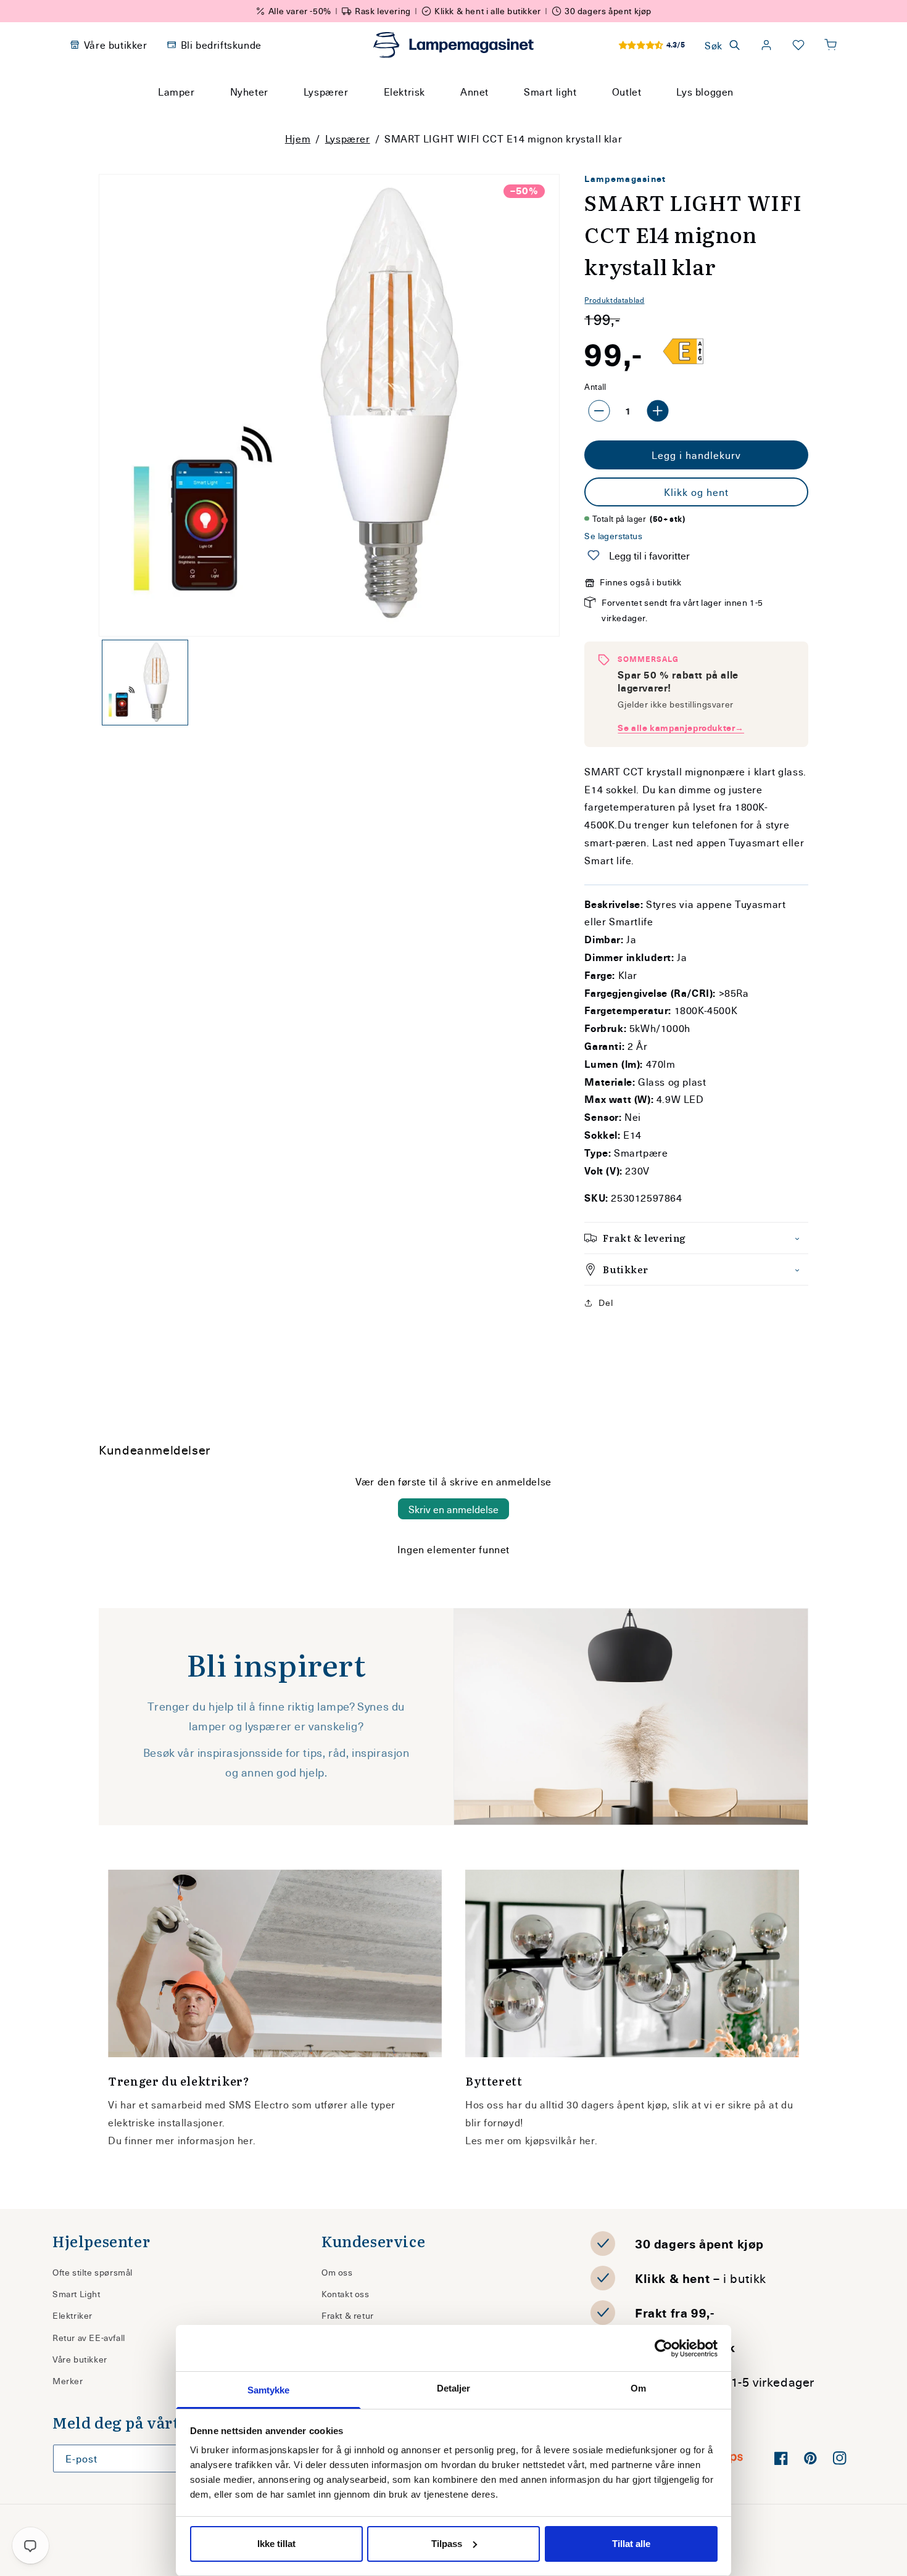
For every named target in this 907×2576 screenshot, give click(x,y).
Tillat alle (631, 2544)
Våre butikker (80, 2359)
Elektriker (72, 2315)
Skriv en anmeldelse (453, 1509)
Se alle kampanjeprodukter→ (681, 728)
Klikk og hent (696, 492)
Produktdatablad (614, 300)
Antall (595, 386)
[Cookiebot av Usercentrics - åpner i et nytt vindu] (664, 2348)
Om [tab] (638, 2388)
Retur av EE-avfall (89, 2338)
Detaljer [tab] (454, 2388)
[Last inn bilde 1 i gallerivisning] (145, 683)
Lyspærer (348, 138)
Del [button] (606, 1302)
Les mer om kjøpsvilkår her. (531, 2140)
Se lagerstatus (613, 536)
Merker (68, 2381)
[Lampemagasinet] (453, 45)
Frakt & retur (348, 2315)
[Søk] (571, 115)
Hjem (298, 138)
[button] (830, 45)
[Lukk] (601, 115)
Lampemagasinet (625, 179)
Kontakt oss (346, 2294)
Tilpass (447, 2544)
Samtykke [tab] (269, 2390)
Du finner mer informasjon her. (182, 2140)
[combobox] (437, 115)
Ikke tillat (276, 2544)
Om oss (337, 2272)
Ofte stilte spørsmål (93, 2272)
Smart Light (77, 2294)
